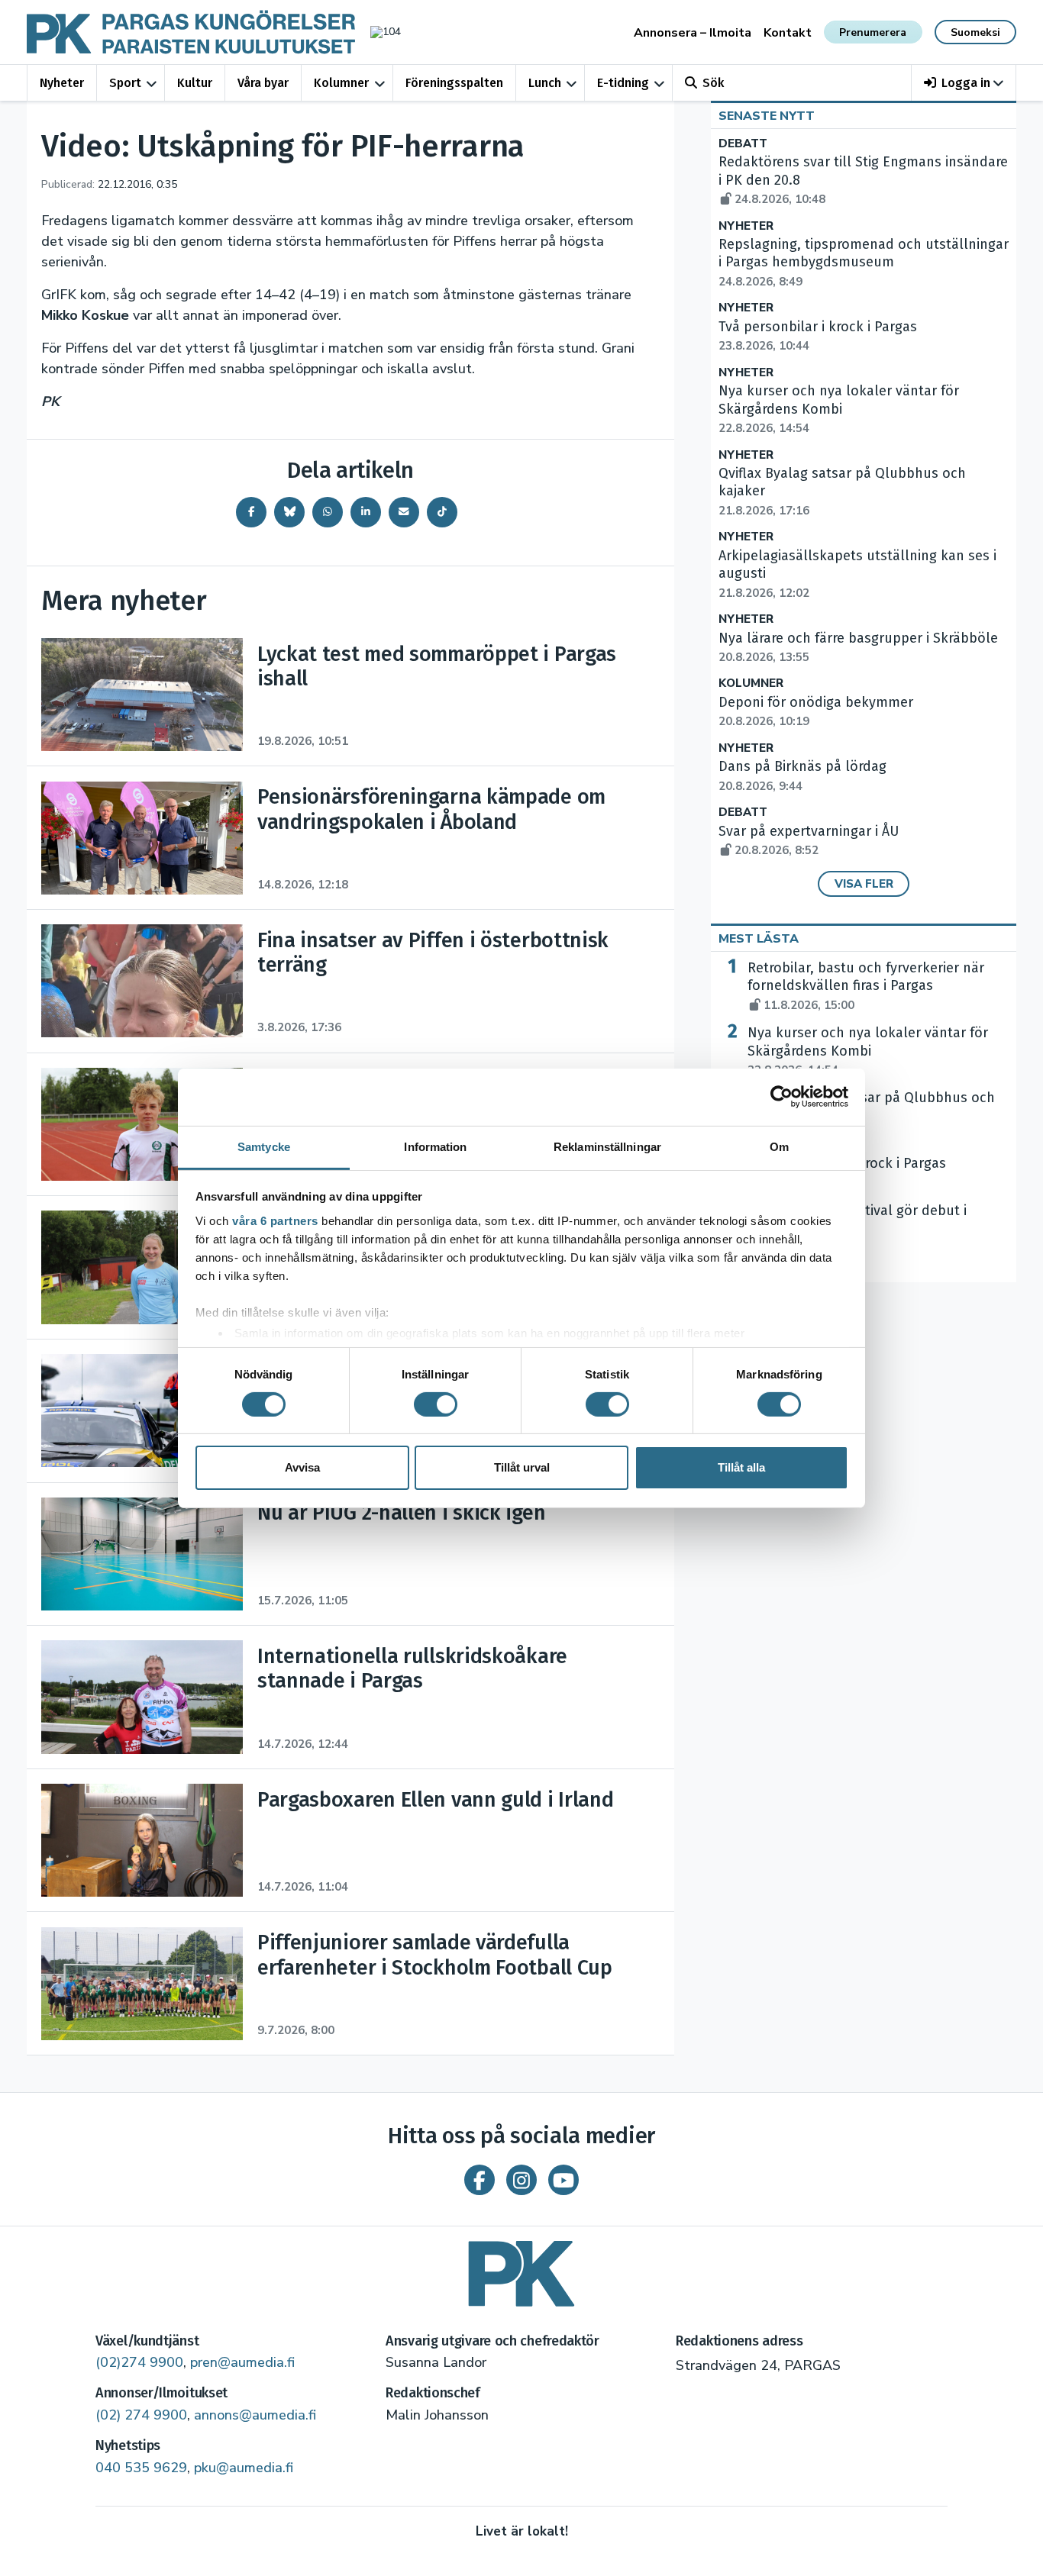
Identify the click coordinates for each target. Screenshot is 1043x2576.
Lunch (545, 83)
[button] (964, 83)
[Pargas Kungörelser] (521, 2268)
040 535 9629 (141, 2468)
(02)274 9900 (139, 2362)
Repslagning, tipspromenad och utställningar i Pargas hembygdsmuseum (864, 263)
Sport (125, 83)
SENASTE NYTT (767, 116)
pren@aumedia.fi (242, 2362)
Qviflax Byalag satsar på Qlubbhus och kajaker (871, 1116)
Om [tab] (779, 1146)
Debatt (743, 144)
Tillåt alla (741, 1467)
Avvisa (302, 1467)
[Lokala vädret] (378, 32)
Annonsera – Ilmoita (693, 33)
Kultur (195, 83)
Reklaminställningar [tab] (607, 1146)
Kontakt (788, 33)
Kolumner (341, 83)
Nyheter (62, 83)
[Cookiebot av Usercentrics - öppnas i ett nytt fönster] (781, 1097)
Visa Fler (864, 884)
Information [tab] (435, 1146)
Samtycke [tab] (264, 1146)
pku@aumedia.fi (244, 2468)
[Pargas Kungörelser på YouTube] (563, 2180)
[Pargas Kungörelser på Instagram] (521, 2180)
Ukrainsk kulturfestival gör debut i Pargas (857, 1229)
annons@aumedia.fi (255, 2415)
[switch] (436, 1404)
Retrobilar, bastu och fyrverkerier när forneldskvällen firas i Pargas (866, 986)
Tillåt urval (522, 1467)
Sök (713, 83)
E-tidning (623, 83)
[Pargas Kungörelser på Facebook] (480, 2180)
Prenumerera (873, 32)
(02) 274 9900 (141, 2415)
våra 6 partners (275, 1220)
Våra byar (263, 83)
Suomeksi (975, 32)
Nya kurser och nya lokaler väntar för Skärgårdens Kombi (868, 1051)
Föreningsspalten (454, 83)
